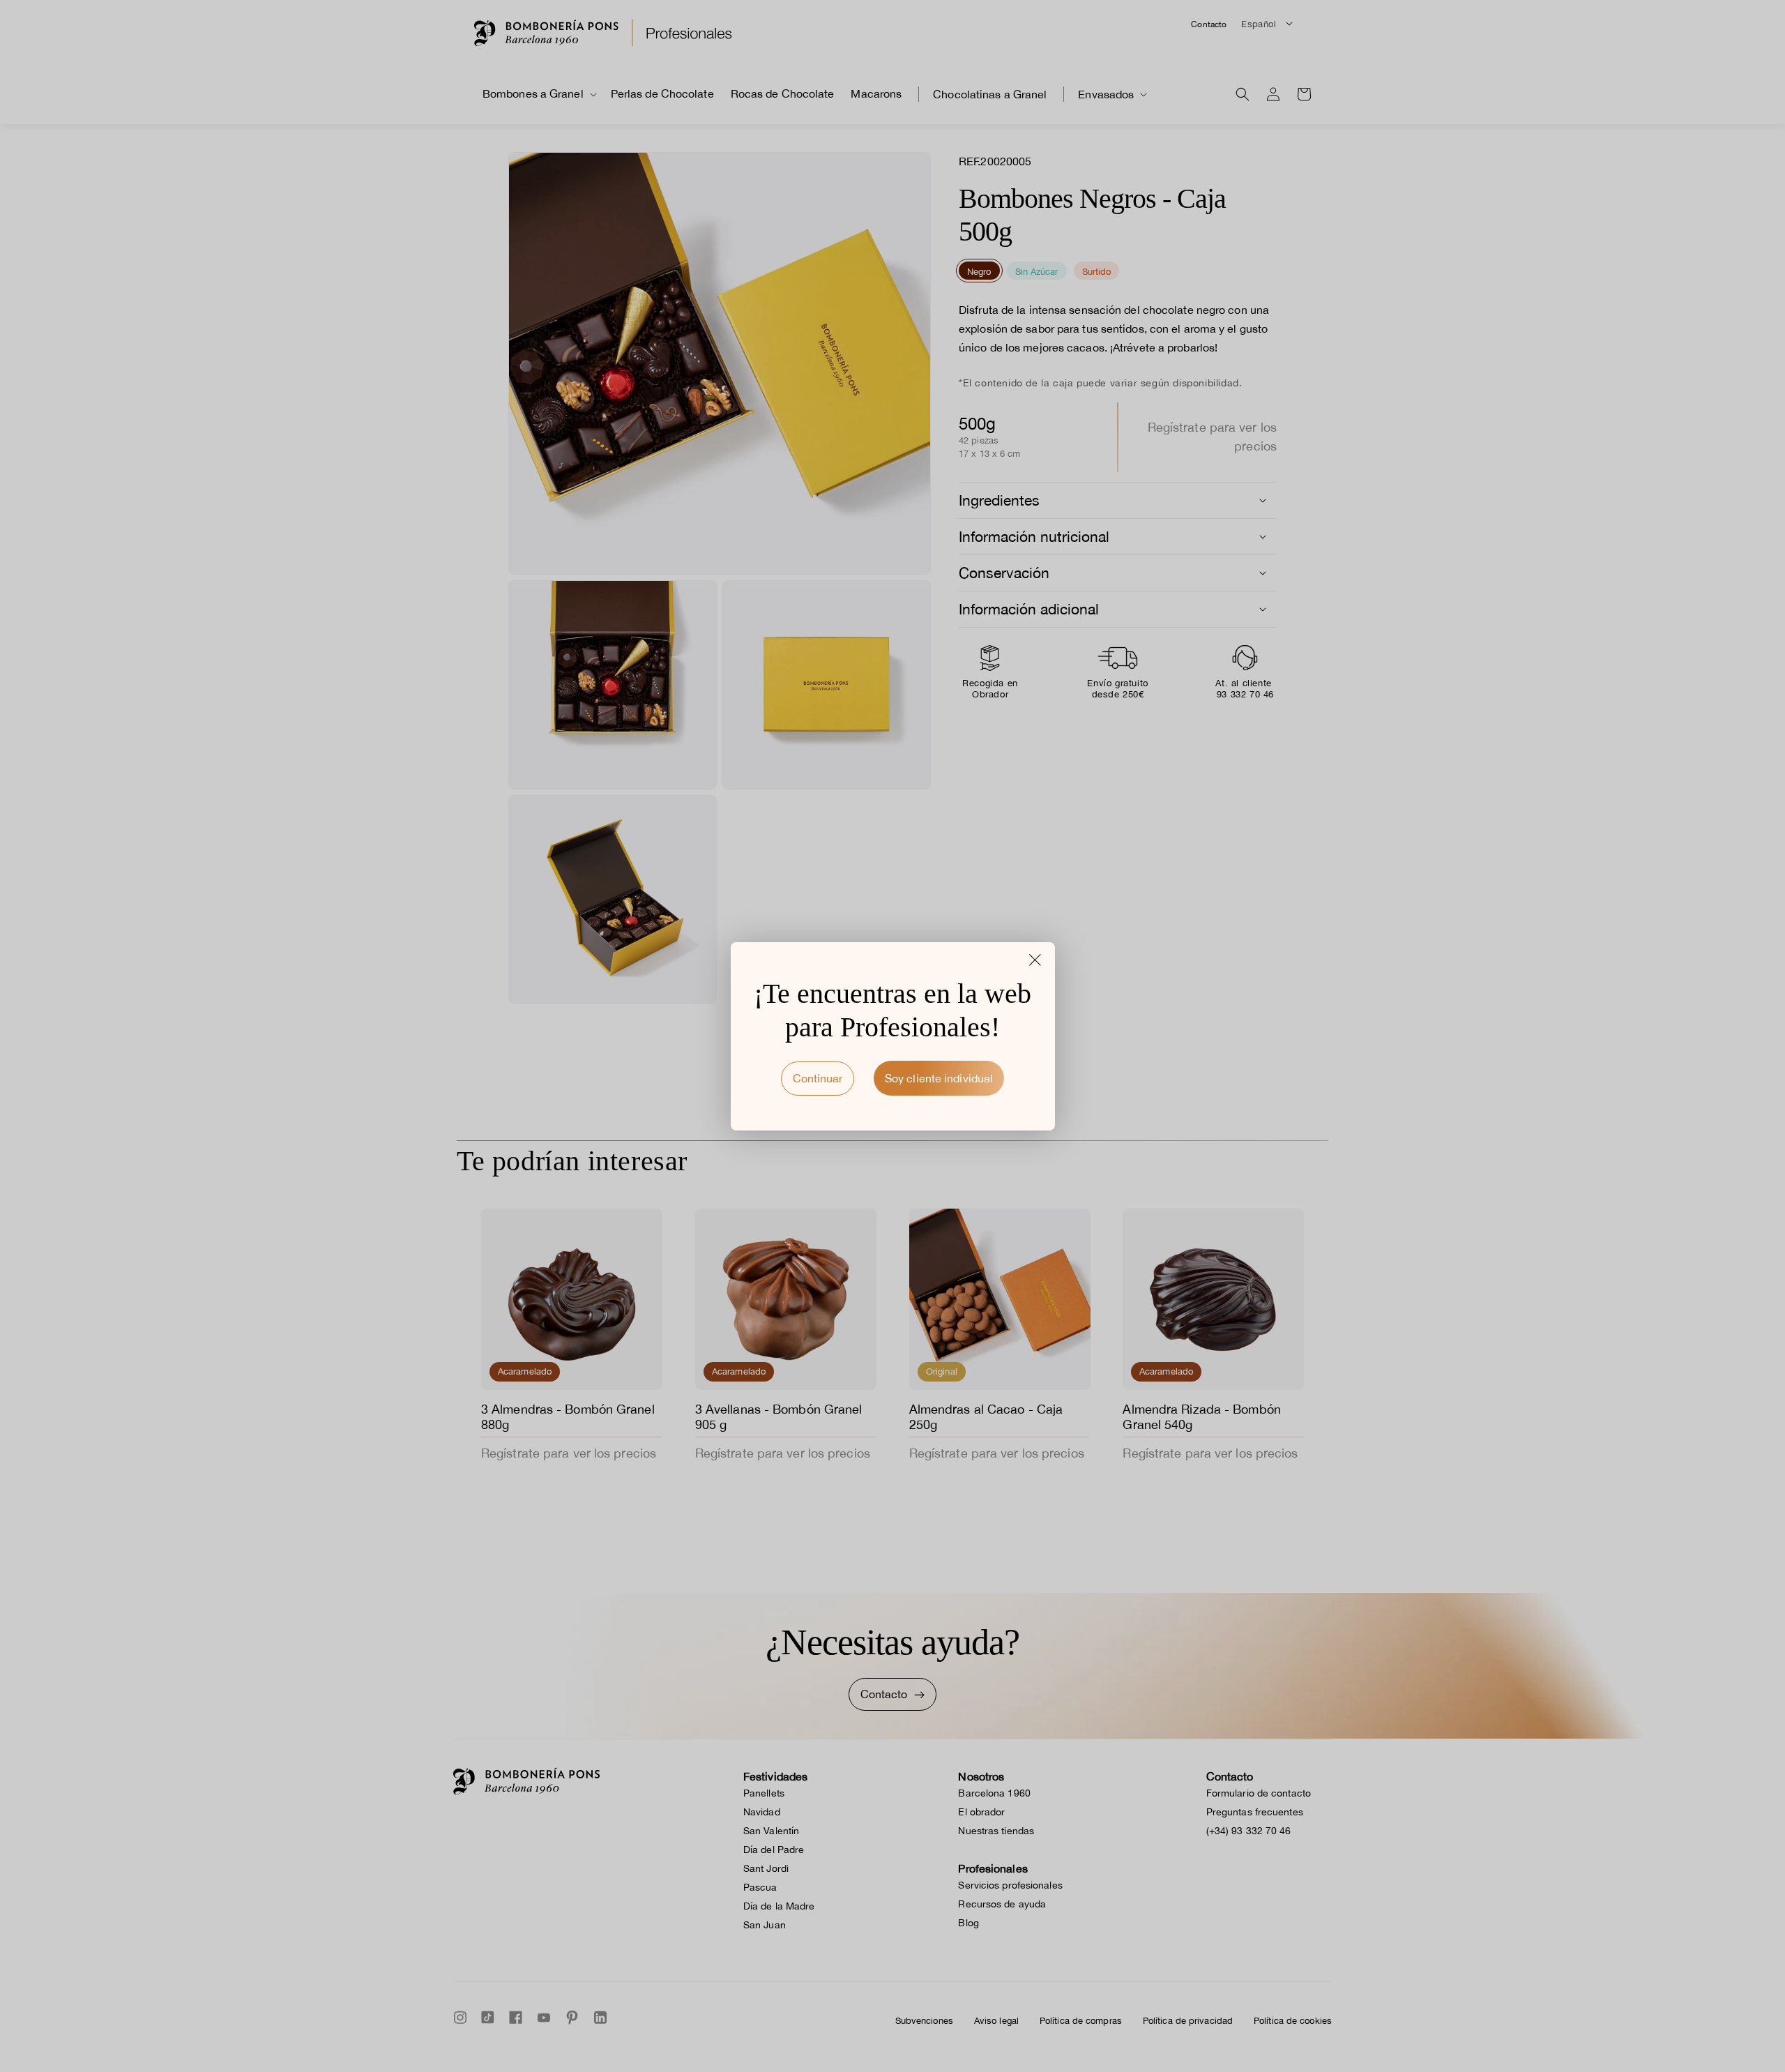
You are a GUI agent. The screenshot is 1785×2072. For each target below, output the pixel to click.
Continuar (818, 1078)
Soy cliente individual (939, 1078)
